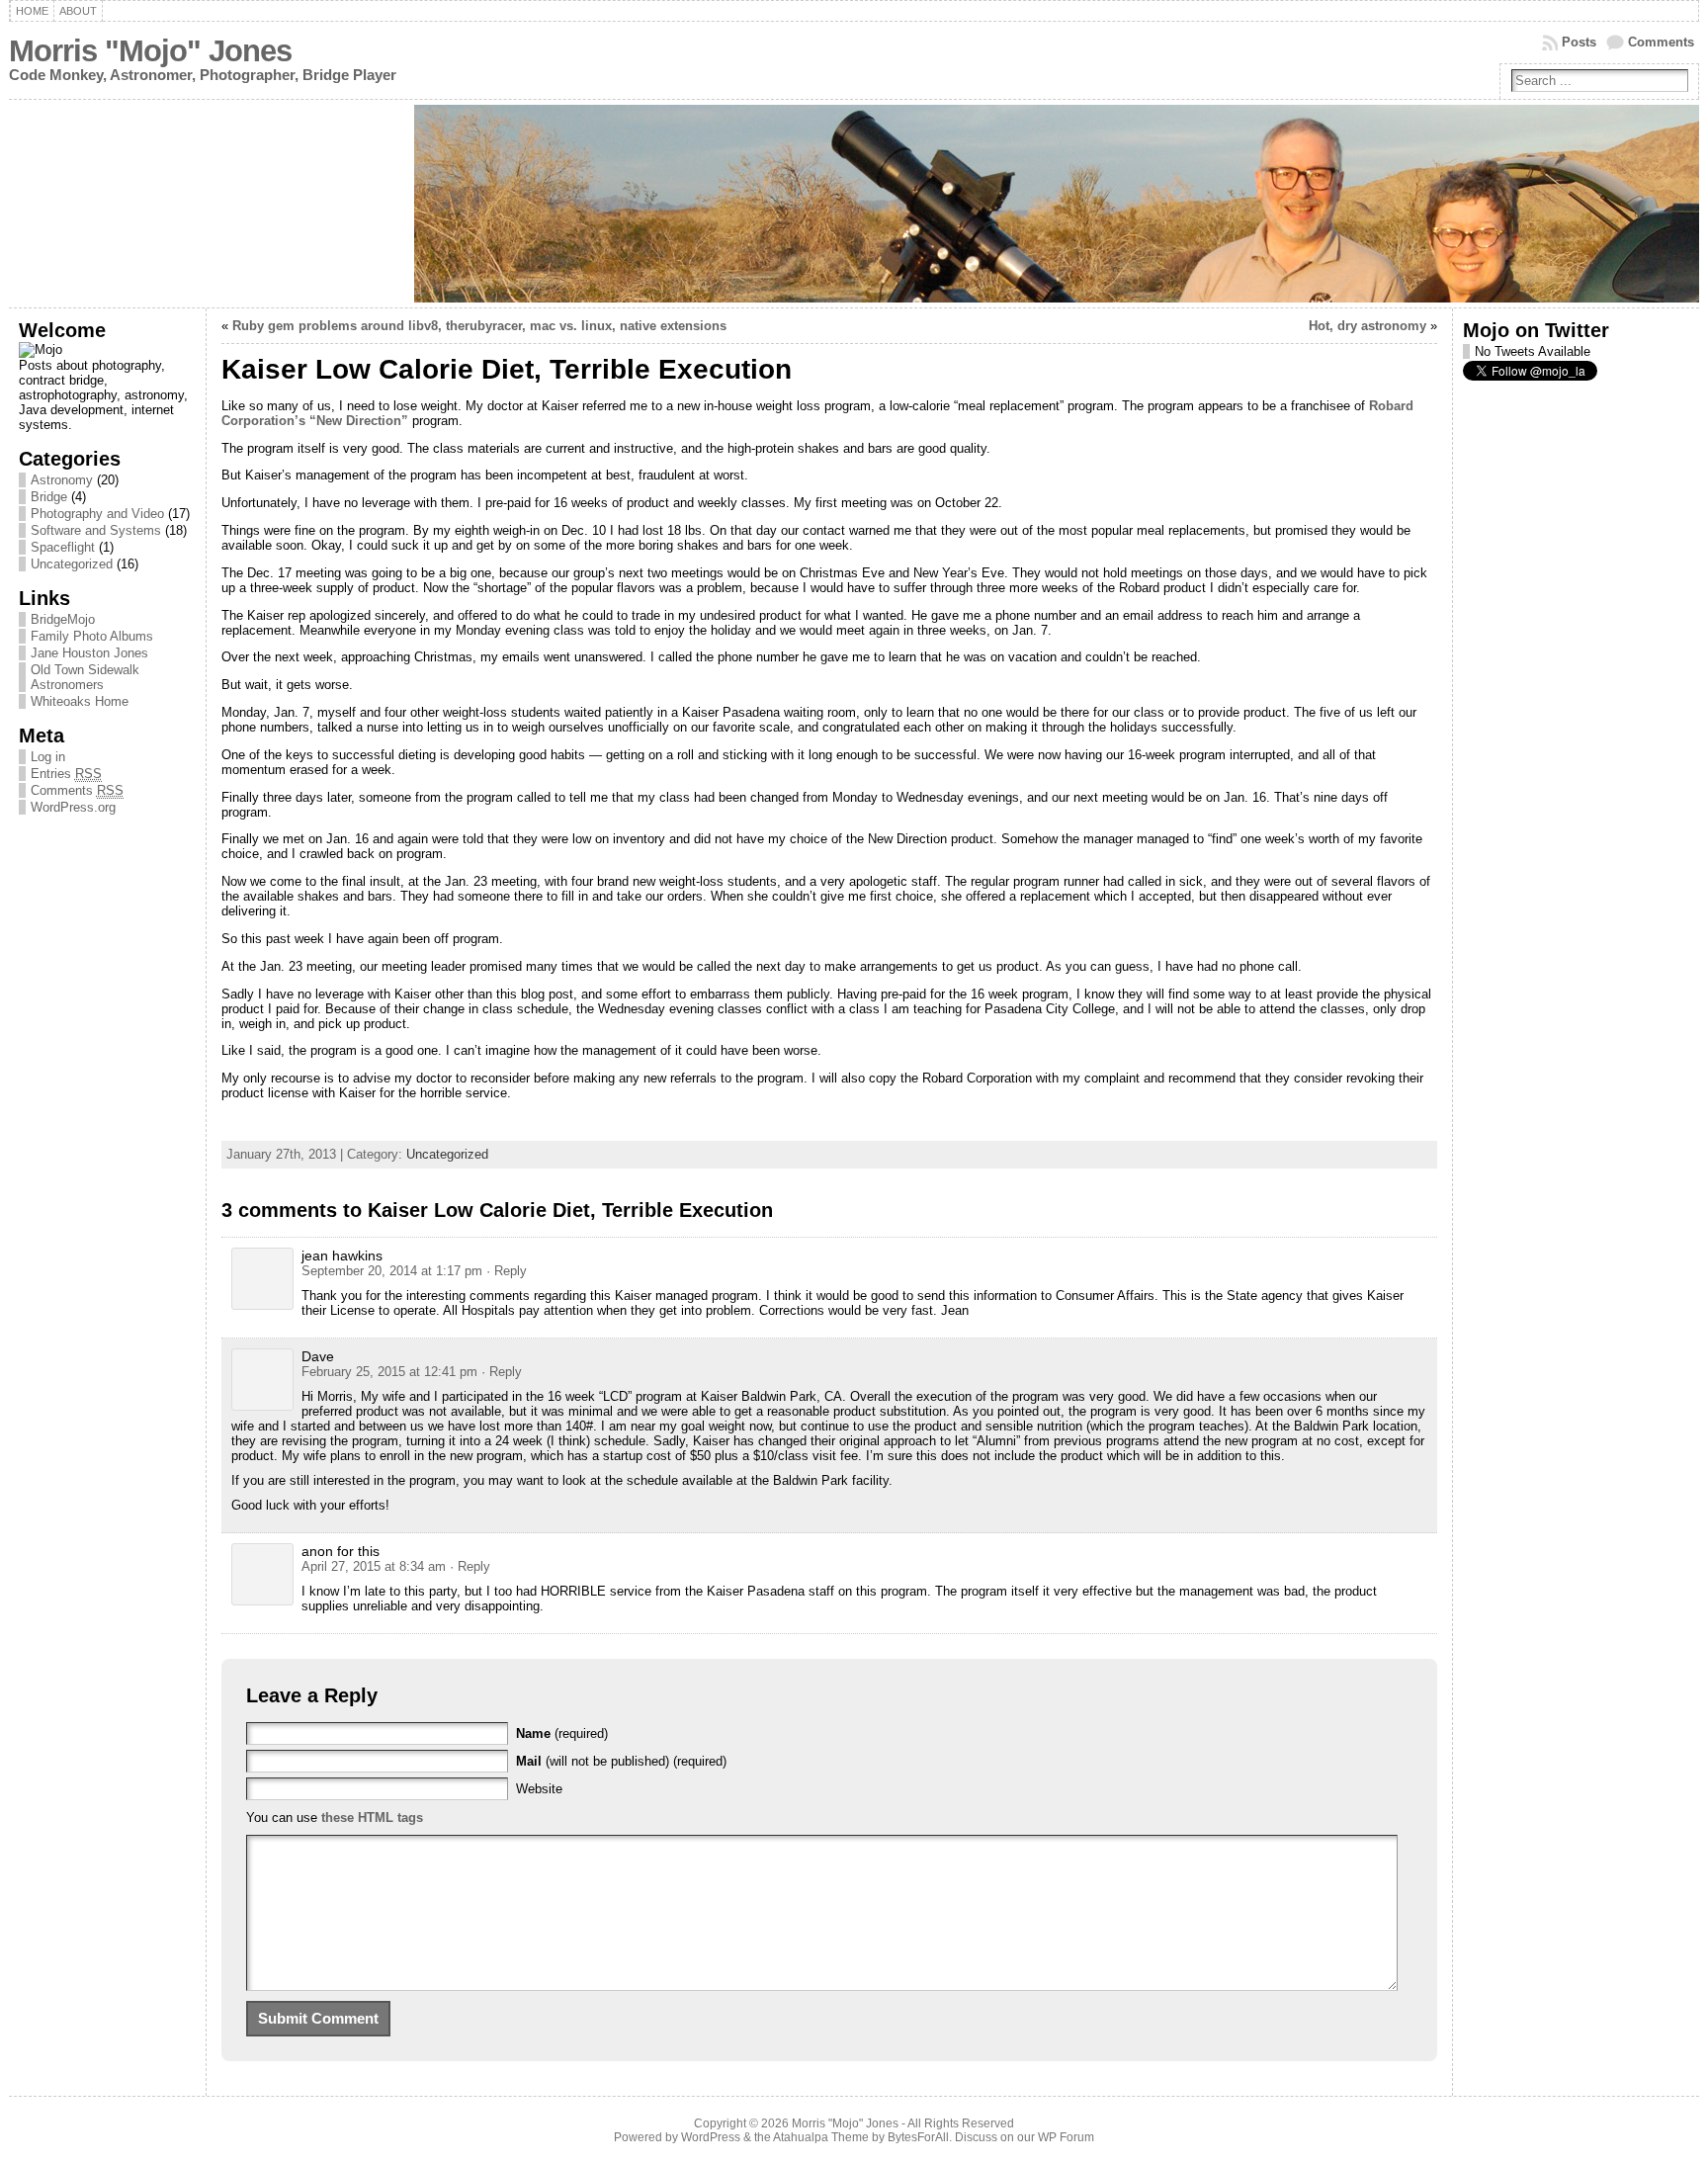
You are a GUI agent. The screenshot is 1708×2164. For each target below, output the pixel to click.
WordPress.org (73, 807)
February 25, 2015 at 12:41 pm (389, 1372)
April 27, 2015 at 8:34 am (374, 1566)
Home (32, 11)
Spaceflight (63, 547)
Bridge (49, 497)
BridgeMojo (63, 619)
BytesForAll (918, 2137)
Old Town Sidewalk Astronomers (85, 677)
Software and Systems (96, 530)
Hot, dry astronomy (1367, 326)
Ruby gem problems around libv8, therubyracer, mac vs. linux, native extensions (479, 326)
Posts (1579, 42)
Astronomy (62, 480)
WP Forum (1066, 2137)
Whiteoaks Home (80, 701)
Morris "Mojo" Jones (150, 51)
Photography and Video (97, 514)
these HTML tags (372, 1818)
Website (539, 1789)
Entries (66, 774)
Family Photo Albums (92, 636)
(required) (562, 1733)
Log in (48, 757)
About (78, 11)
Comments (1661, 42)
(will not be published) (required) (621, 1761)
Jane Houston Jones (89, 653)
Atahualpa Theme (821, 2137)
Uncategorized (72, 564)
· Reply (507, 1271)
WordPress (711, 2137)
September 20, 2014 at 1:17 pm (392, 1271)
